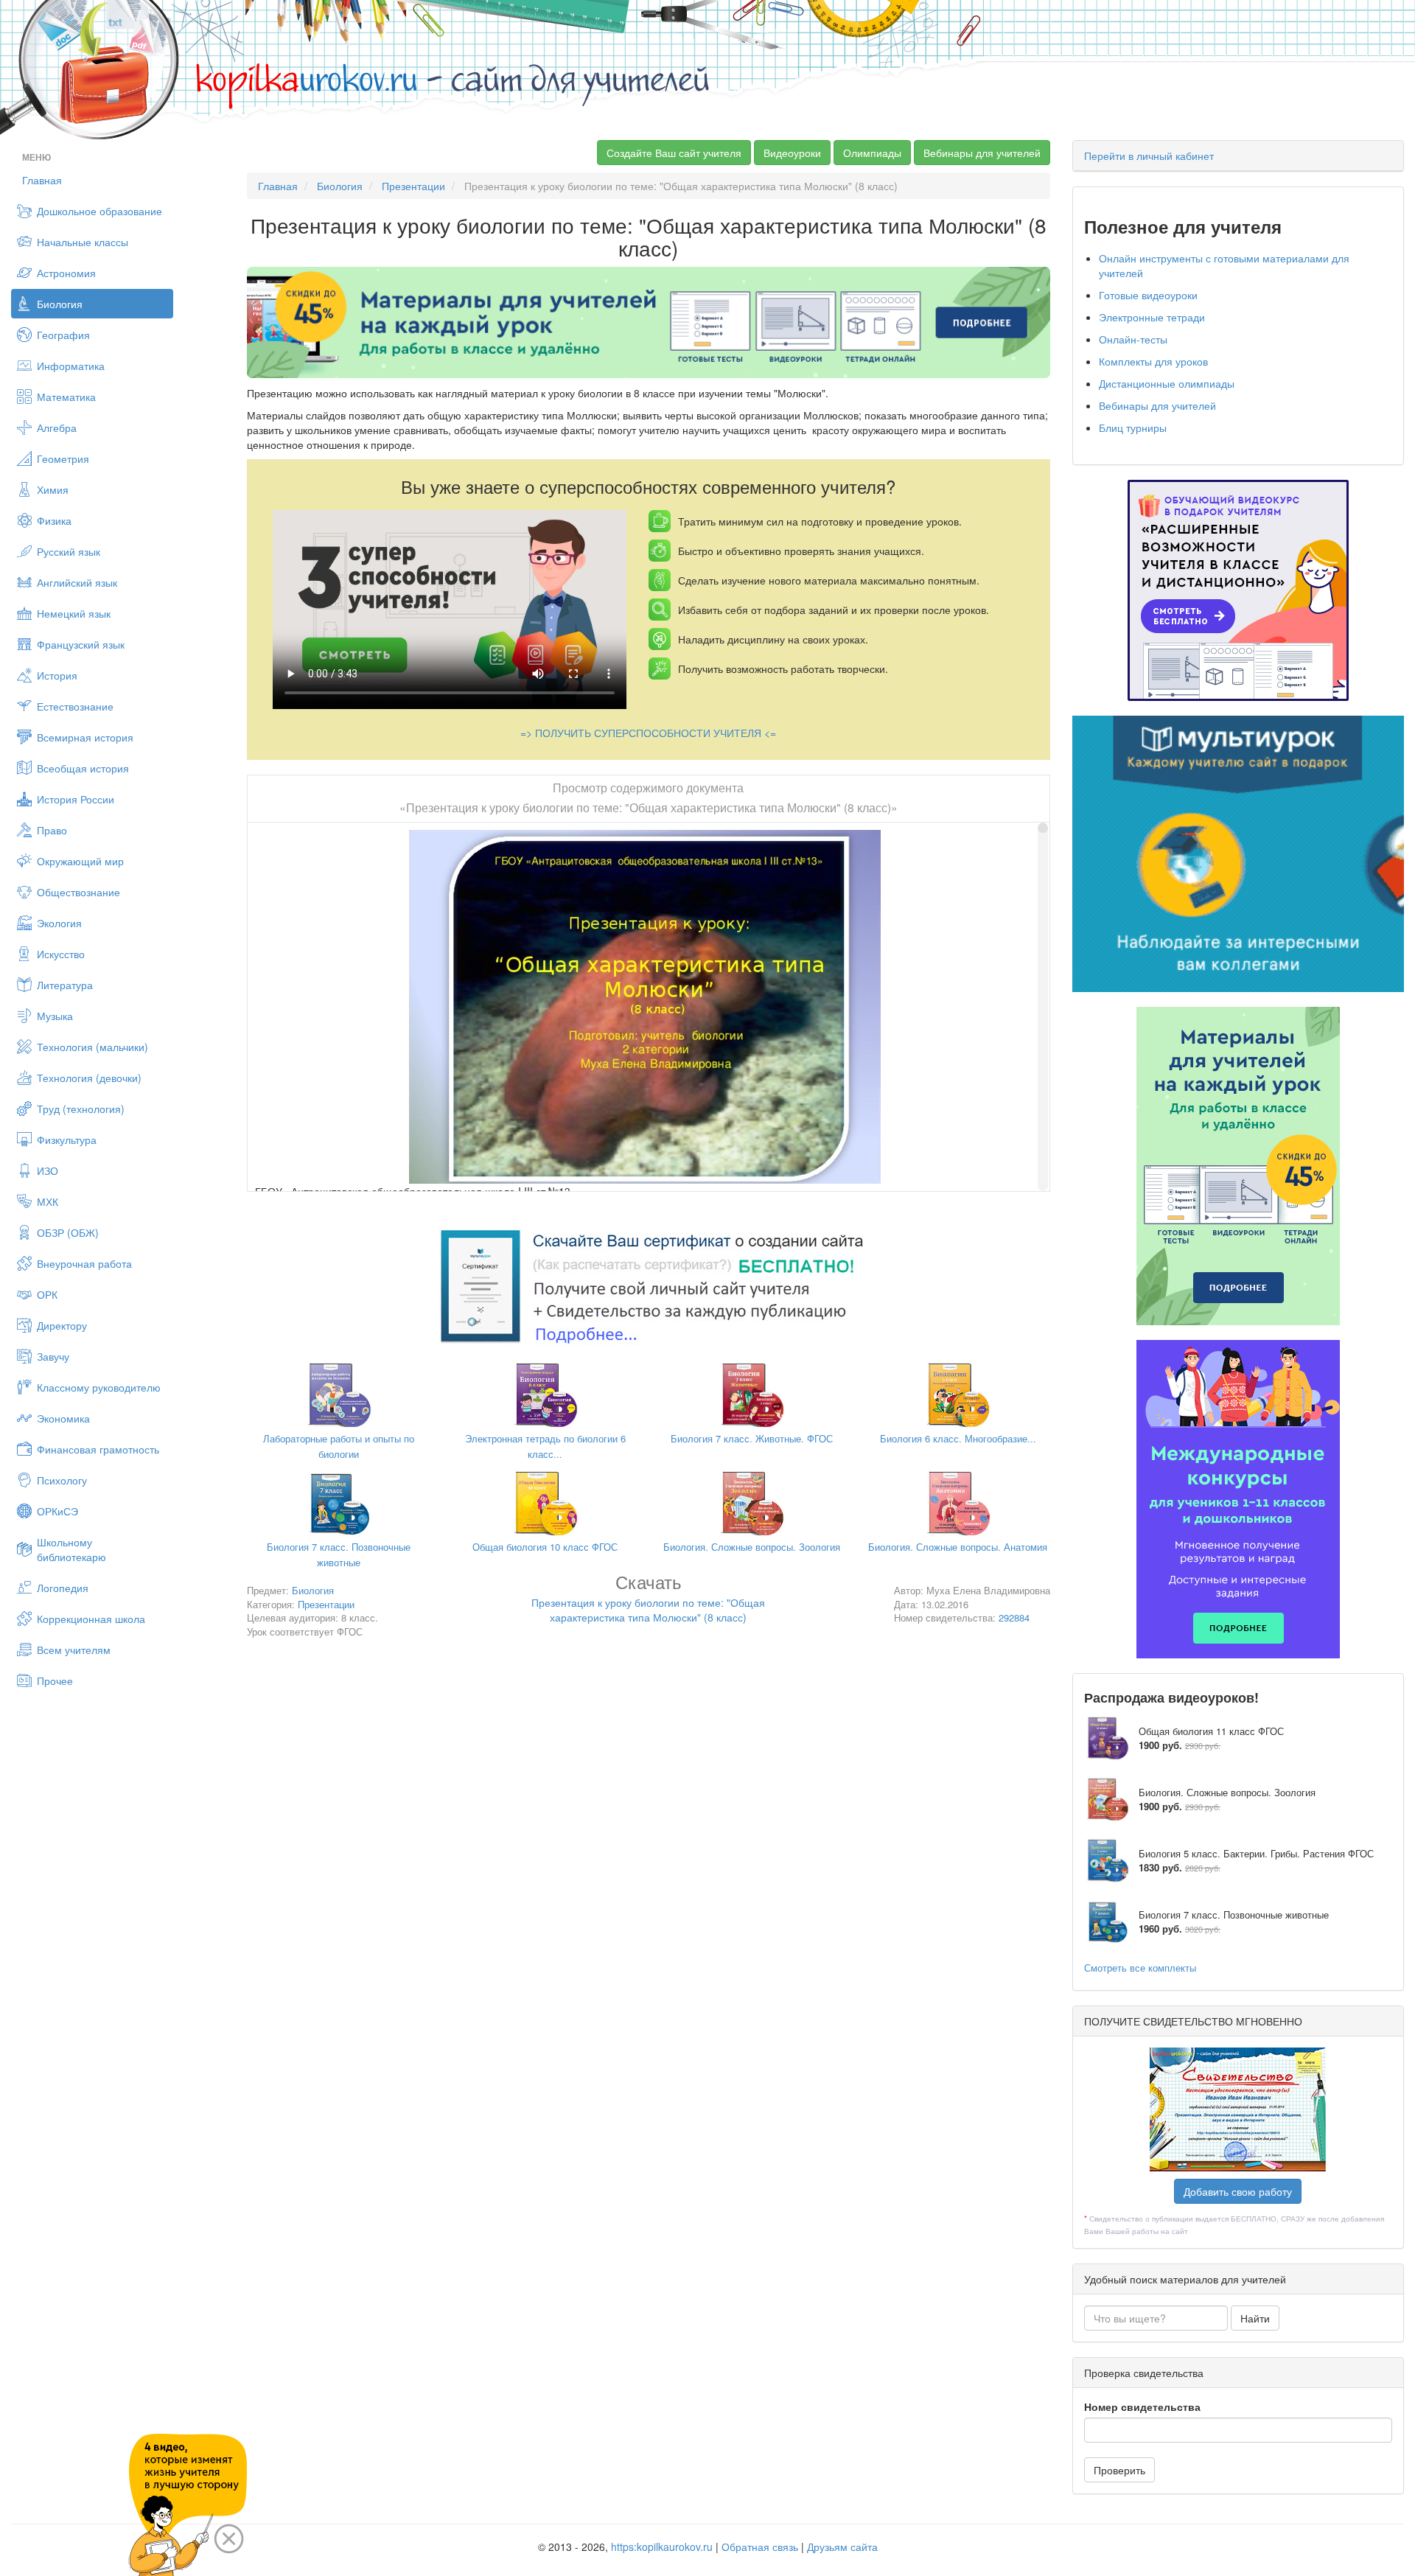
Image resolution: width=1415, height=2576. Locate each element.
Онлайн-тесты (1133, 339)
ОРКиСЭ (57, 1511)
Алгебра (57, 427)
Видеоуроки (792, 153)
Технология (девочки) (89, 1078)
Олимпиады (872, 153)
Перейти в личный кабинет (1149, 156)
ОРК (47, 1294)
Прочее (55, 1680)
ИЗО (48, 1170)
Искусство (61, 954)
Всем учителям (74, 1650)
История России (76, 799)
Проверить (1119, 2470)
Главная (42, 180)
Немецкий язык (74, 613)
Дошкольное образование (99, 211)
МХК (48, 1201)
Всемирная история (85, 737)
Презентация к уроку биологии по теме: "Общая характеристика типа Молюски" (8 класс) (648, 1601)
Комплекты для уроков (1153, 361)
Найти (1255, 2318)
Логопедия (63, 1588)
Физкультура (67, 1139)
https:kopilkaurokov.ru (662, 2547)
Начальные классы (83, 242)
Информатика (71, 366)
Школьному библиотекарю (71, 1549)
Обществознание (78, 892)
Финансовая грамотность (98, 1449)
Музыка (55, 1016)
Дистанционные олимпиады (1167, 383)
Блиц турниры (1133, 427)
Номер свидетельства (1142, 2406)
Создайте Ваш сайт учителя (674, 153)
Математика (66, 397)
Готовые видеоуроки (1148, 295)
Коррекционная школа (91, 1619)
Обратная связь (760, 2547)
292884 (1014, 1617)
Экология (59, 923)
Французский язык (81, 644)
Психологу (62, 1480)
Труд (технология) (81, 1109)
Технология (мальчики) (92, 1047)
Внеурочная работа (84, 1263)
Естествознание (75, 706)
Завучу (53, 1356)
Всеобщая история (83, 768)
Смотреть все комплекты (1140, 1968)
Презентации (413, 186)
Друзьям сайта (842, 2547)
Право (52, 830)
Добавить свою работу (1238, 2191)
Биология (60, 304)
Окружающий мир (80, 861)
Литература (65, 985)
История (57, 675)
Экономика (63, 1418)
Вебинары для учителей (982, 153)
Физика (54, 520)
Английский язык (77, 582)
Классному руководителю (99, 1387)
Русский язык (69, 551)
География (63, 335)
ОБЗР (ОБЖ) (68, 1232)
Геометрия (63, 458)
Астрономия (66, 273)
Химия (53, 489)
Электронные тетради (1152, 317)
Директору (62, 1325)
